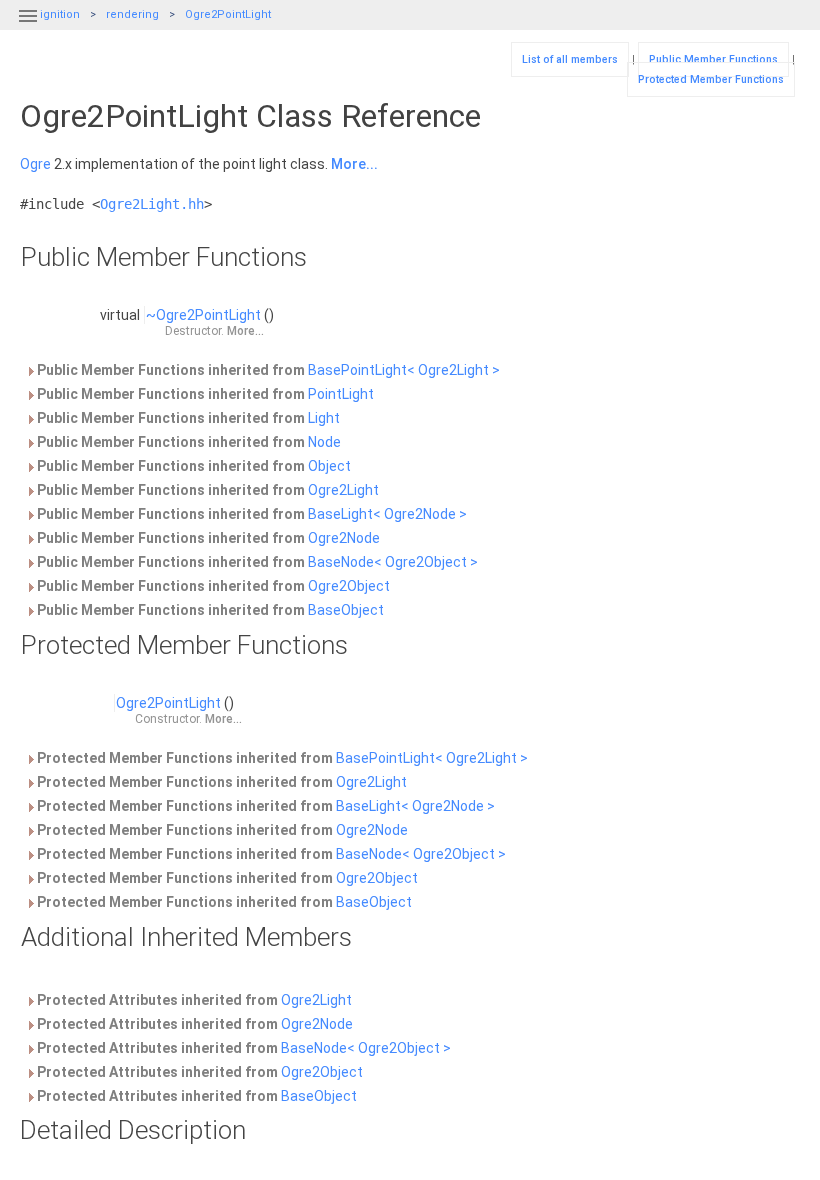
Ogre (35, 164)
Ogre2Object (349, 586)
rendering (132, 14)
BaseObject (346, 610)
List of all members (570, 59)
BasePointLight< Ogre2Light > (404, 370)
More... (354, 164)
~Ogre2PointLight (203, 315)
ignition (60, 14)
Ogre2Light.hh (152, 204)
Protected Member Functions (711, 79)
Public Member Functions (713, 59)
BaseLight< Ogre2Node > (387, 514)
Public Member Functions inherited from (267, 370)
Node (324, 442)
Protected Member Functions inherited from (281, 758)
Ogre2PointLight (228, 14)
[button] (28, 28)
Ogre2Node (344, 538)
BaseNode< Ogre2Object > (393, 562)
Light (324, 418)
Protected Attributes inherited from (193, 1000)
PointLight (341, 394)
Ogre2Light (343, 490)
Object (329, 466)
